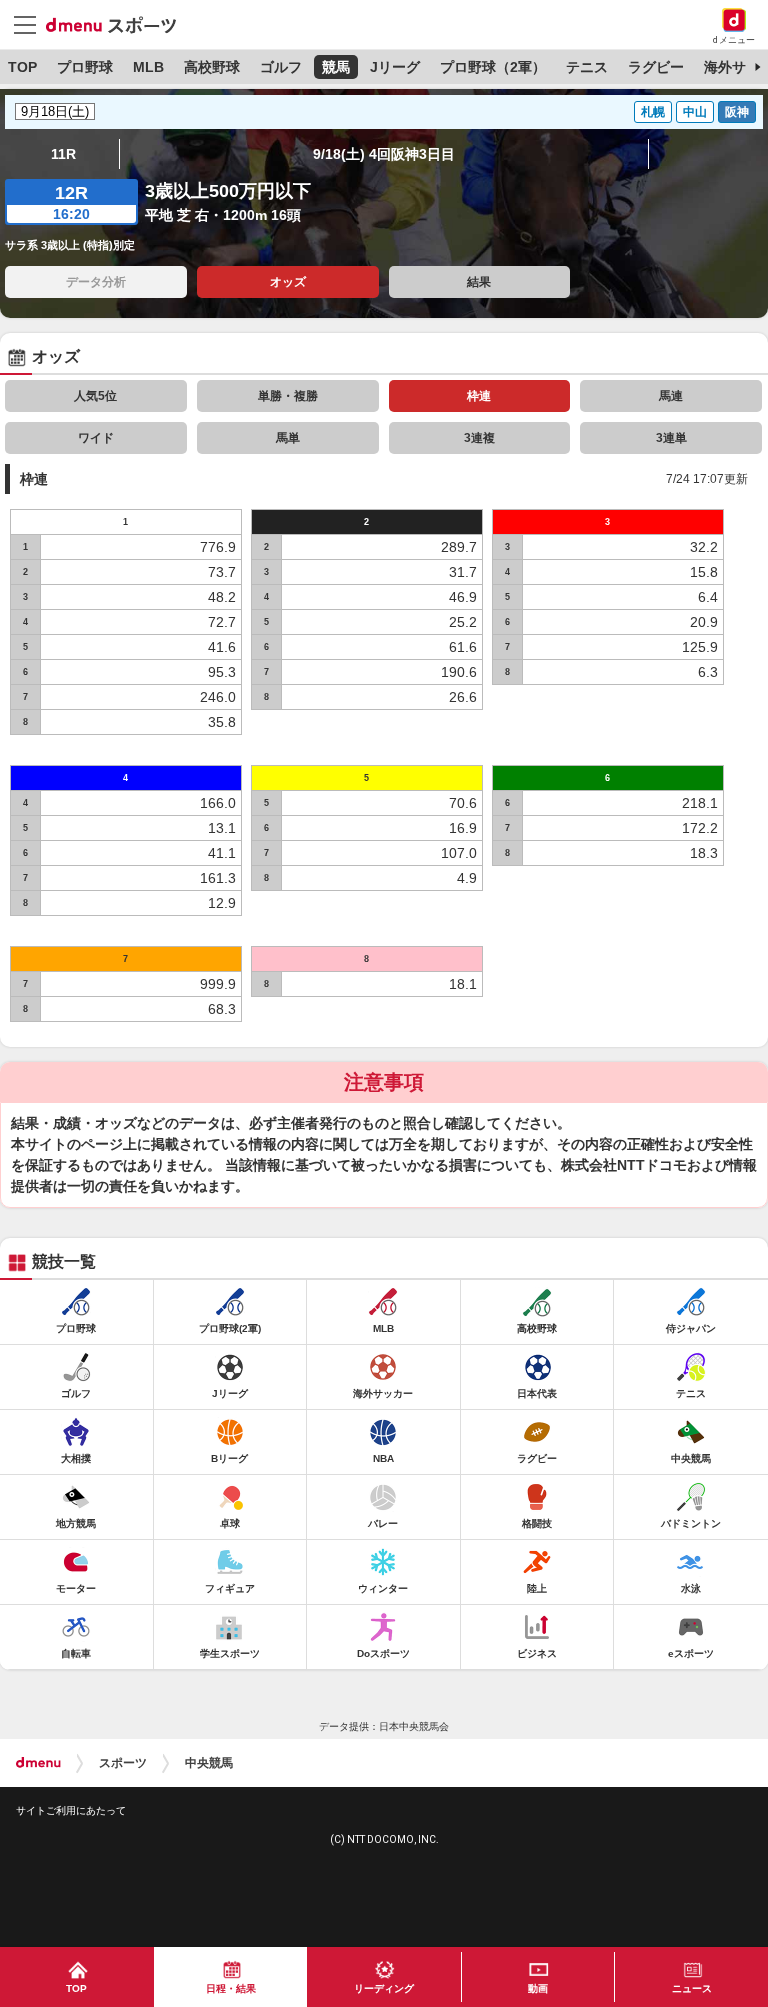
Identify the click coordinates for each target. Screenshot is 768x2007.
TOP (22, 67)
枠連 (479, 396)
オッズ (288, 282)
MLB (148, 67)
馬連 (671, 396)
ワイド (96, 438)
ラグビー (656, 67)
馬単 (288, 438)
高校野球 (212, 67)
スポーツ (123, 1763)
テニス (587, 67)
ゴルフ (281, 67)
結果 (479, 282)
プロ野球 (85, 67)
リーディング (384, 1988)
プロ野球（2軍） (493, 67)
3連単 (671, 438)
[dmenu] (38, 1763)
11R (63, 154)
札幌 (653, 112)
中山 (695, 112)
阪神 (737, 112)
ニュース (692, 1988)
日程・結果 (231, 1988)
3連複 (479, 438)
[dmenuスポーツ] (118, 24)
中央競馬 (209, 1763)
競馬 (336, 67)
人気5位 (95, 396)
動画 (538, 1988)
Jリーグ (395, 67)
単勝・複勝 (288, 396)
